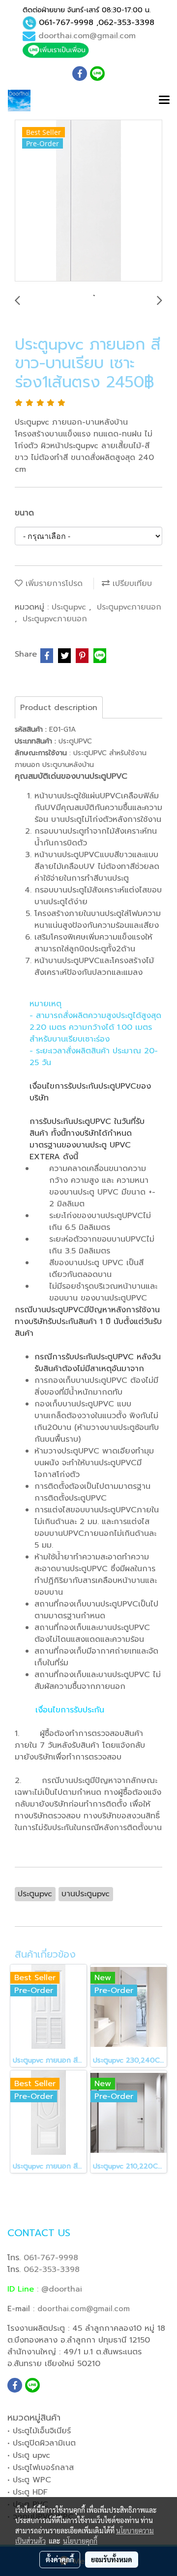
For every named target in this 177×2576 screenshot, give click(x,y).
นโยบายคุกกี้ (80, 2541)
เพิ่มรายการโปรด (53, 584)
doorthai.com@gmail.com (87, 36)
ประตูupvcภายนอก (129, 607)
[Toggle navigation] (164, 101)
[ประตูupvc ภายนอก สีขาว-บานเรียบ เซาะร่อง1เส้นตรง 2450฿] (88, 201)
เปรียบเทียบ (131, 584)
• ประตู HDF (28, 2492)
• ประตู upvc (29, 2455)
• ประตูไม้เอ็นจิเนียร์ (39, 2431)
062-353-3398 (126, 23)
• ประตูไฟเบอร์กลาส (41, 2468)
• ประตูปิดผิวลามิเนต (42, 2443)
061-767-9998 (66, 23)
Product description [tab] (59, 708)
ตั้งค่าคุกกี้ (60, 2559)
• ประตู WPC (29, 2480)
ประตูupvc (70, 607)
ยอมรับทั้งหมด (112, 2559)
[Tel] (29, 23)
